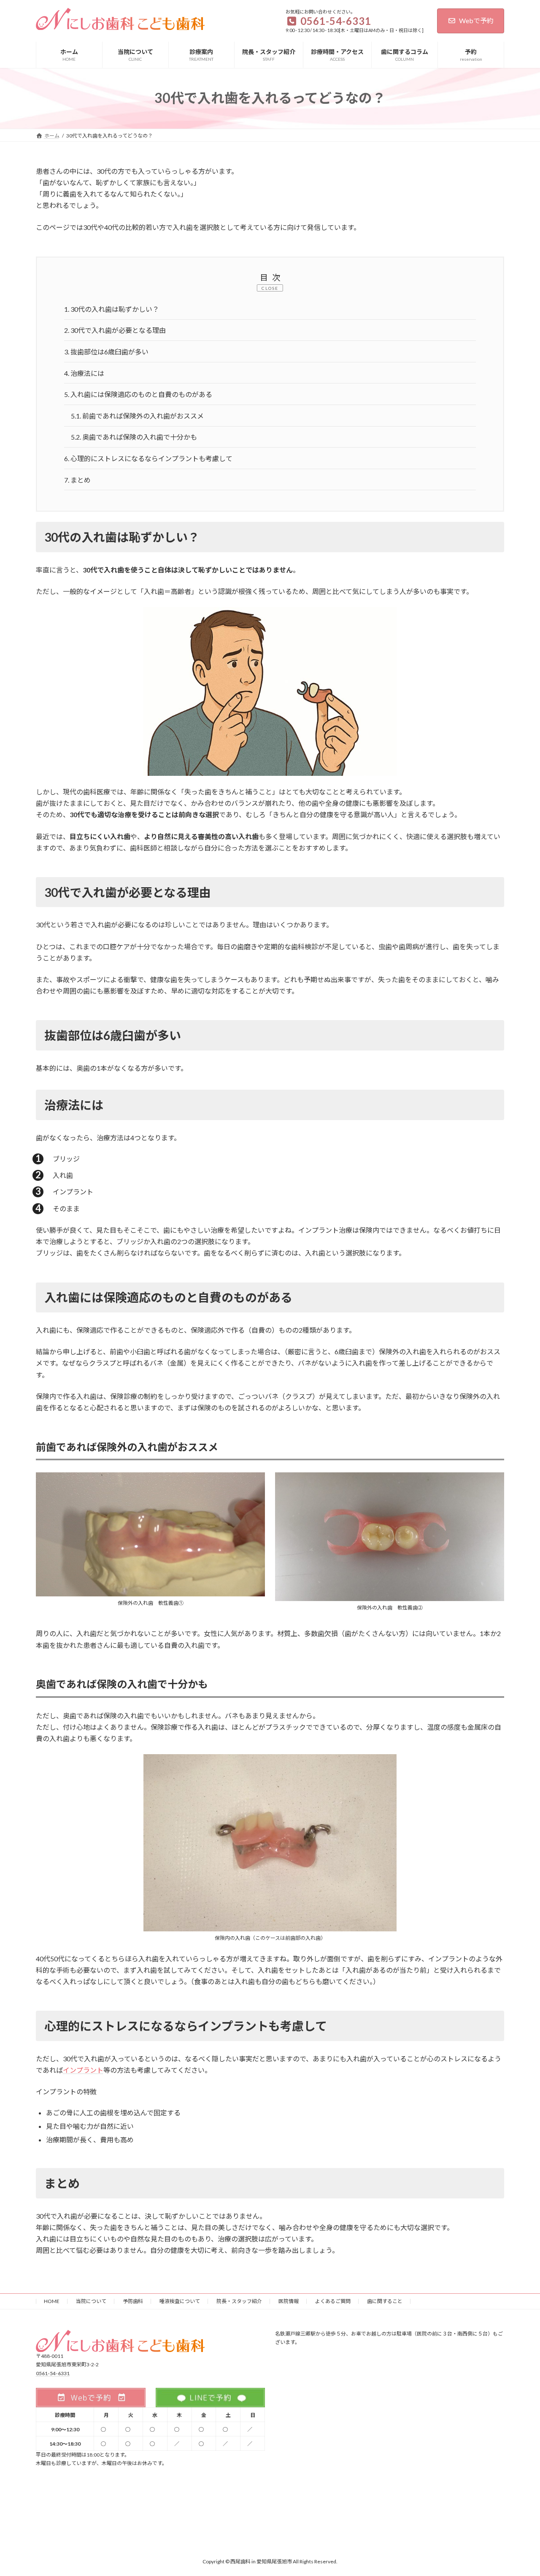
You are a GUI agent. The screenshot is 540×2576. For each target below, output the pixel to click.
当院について (91, 2301)
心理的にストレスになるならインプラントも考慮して (148, 458)
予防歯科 (133, 2301)
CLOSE (270, 288)
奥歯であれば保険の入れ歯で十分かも (134, 437)
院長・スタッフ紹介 (239, 2301)
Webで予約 (476, 20)
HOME (52, 2301)
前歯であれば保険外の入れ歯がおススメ (137, 416)
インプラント (83, 2070)
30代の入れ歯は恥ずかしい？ (112, 309)
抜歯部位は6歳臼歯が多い (106, 352)
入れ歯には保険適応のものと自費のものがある (138, 394)
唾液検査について (180, 2301)
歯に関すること (385, 2301)
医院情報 (289, 2301)
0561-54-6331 (53, 2373)
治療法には (84, 373)
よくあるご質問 (333, 2301)
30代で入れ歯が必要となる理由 (115, 330)
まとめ (77, 480)
